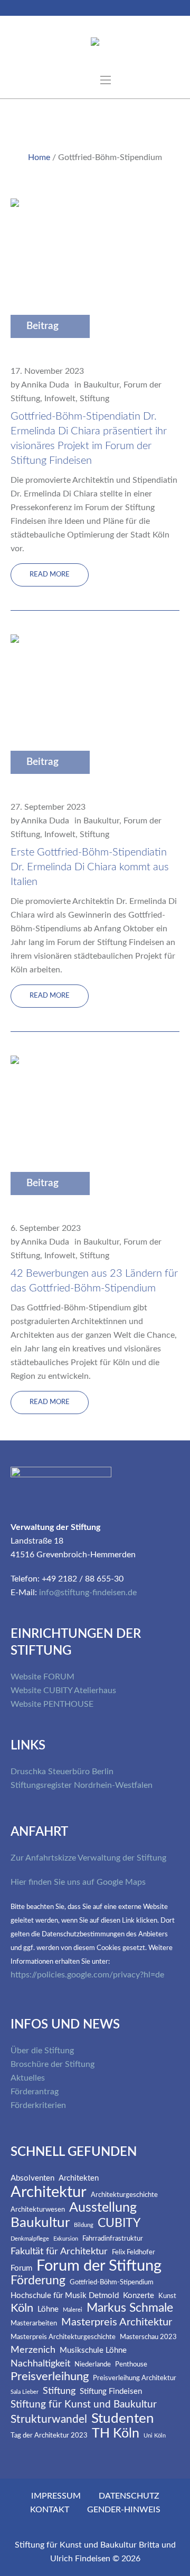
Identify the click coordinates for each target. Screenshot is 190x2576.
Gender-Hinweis (124, 2510)
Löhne (48, 2309)
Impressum (56, 2496)
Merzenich (33, 2350)
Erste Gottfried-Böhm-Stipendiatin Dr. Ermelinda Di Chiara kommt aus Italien (90, 867)
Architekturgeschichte (124, 2195)
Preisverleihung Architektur (135, 2378)
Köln (22, 2308)
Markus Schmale (130, 2308)
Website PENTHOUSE (52, 1704)
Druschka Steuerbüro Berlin (62, 1772)
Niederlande (93, 2365)
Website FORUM (42, 1677)
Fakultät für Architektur (59, 2252)
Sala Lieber (25, 2392)
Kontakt (50, 2510)
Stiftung (94, 399)
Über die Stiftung (42, 2051)
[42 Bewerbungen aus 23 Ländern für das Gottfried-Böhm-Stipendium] (82, 1131)
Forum (21, 2268)
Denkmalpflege (30, 2239)
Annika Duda (45, 385)
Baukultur (101, 385)
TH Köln (116, 2434)
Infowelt (60, 399)
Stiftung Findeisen (111, 2391)
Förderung (38, 2281)
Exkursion (66, 2239)
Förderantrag (35, 2092)
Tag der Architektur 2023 (49, 2436)
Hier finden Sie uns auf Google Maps (78, 1882)
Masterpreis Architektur (117, 2322)
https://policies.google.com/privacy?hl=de (87, 1975)
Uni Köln (155, 2436)
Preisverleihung (50, 2377)
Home (39, 157)
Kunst (167, 2296)
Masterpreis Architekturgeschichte (63, 2337)
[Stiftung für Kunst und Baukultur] (95, 44)
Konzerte (139, 2296)
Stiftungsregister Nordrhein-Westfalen (82, 1785)
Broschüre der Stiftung (53, 2064)
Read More (50, 575)
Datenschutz (129, 2496)
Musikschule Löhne (93, 2350)
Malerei (73, 2310)
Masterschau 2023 (148, 2337)
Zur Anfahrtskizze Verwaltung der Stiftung (88, 1858)
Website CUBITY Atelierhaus (63, 1690)
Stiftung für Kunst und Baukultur (84, 2405)
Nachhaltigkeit (40, 2364)
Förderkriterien (38, 2105)
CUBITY (119, 2224)
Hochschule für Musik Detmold (65, 2296)
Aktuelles (28, 2078)
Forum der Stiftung (99, 2266)
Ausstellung (103, 2208)
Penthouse (131, 2365)
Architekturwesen (38, 2210)
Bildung (84, 2225)
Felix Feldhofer (134, 2252)
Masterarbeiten (34, 2324)
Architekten (79, 2178)
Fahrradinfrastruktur (113, 2239)
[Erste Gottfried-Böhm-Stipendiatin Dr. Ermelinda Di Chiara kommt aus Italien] (82, 710)
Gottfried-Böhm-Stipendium (112, 2282)
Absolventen (32, 2178)
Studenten (123, 2419)
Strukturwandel (49, 2419)
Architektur (49, 2192)
